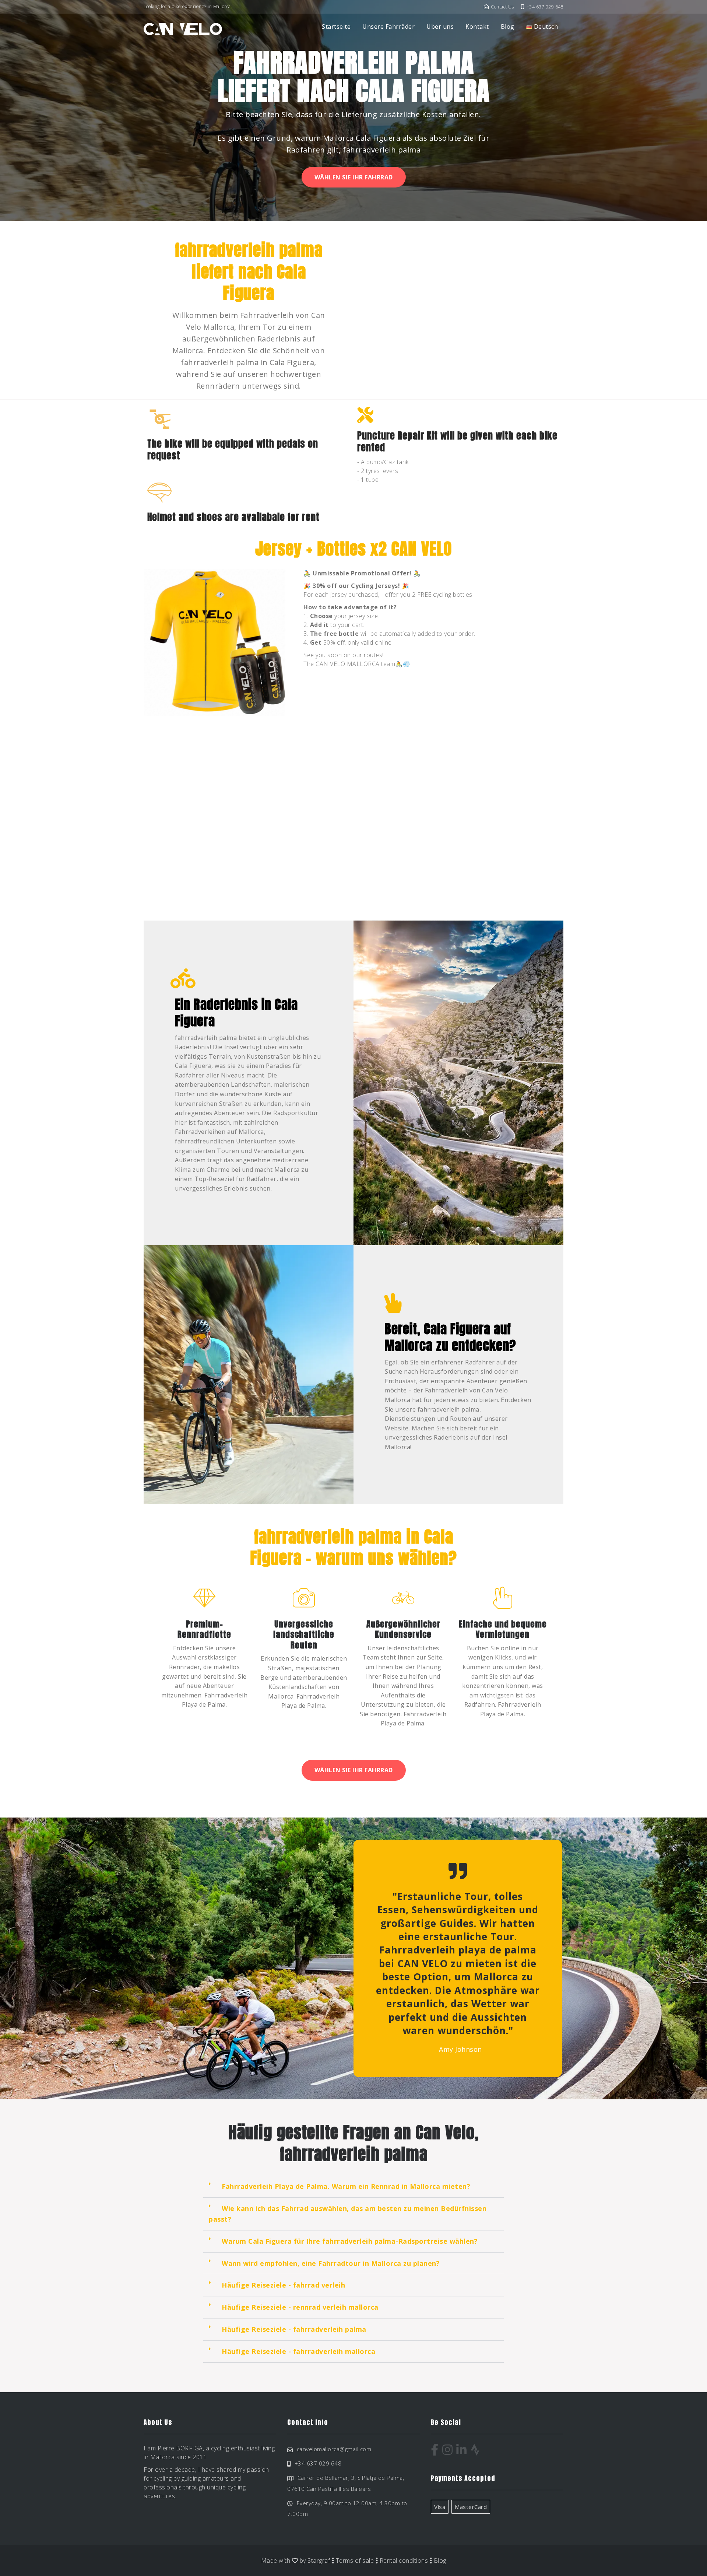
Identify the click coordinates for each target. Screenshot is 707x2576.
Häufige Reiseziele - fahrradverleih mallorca (298, 2351)
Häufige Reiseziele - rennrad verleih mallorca (300, 2307)
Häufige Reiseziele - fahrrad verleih (283, 2285)
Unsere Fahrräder (388, 27)
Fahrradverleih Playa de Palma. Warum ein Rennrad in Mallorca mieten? (346, 2186)
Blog (508, 27)
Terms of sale (355, 2561)
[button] (353, 2187)
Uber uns (440, 27)
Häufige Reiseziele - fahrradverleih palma (294, 2329)
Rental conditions (404, 2561)
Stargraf (319, 2561)
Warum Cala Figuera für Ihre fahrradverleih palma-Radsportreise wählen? (350, 2241)
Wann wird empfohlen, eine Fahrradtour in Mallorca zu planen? (331, 2263)
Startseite (336, 27)
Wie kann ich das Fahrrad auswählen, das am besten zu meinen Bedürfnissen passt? (348, 2214)
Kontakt (477, 27)
